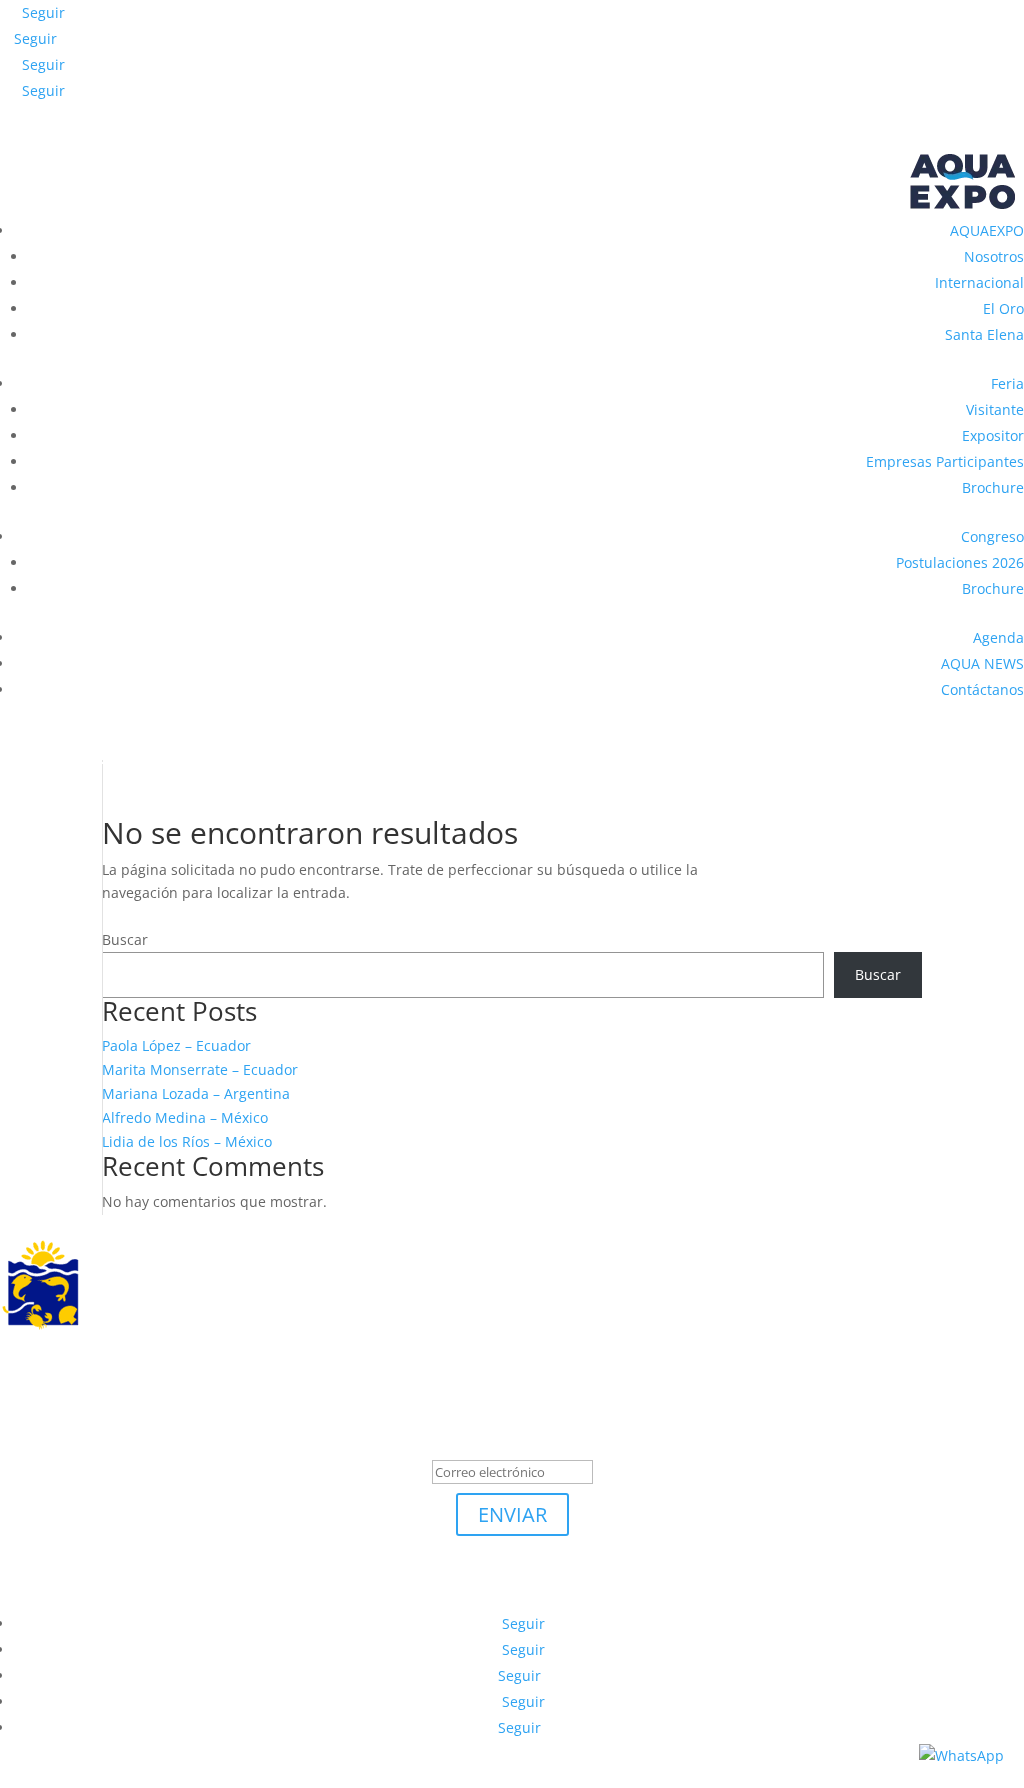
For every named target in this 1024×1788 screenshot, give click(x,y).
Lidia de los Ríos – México (187, 1141)
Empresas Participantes (945, 461)
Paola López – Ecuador (176, 1045)
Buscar (125, 939)
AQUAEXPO (987, 230)
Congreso (992, 536)
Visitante (995, 409)
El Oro (1003, 308)
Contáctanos (982, 689)
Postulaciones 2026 (960, 562)
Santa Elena (984, 334)
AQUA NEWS (982, 663)
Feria (1007, 383)
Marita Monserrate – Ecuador (200, 1069)
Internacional (979, 282)
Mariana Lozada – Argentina (196, 1093)
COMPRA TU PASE (105, 742)
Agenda (998, 637)
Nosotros (994, 256)
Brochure (993, 487)
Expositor (993, 435)
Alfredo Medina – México (185, 1117)
